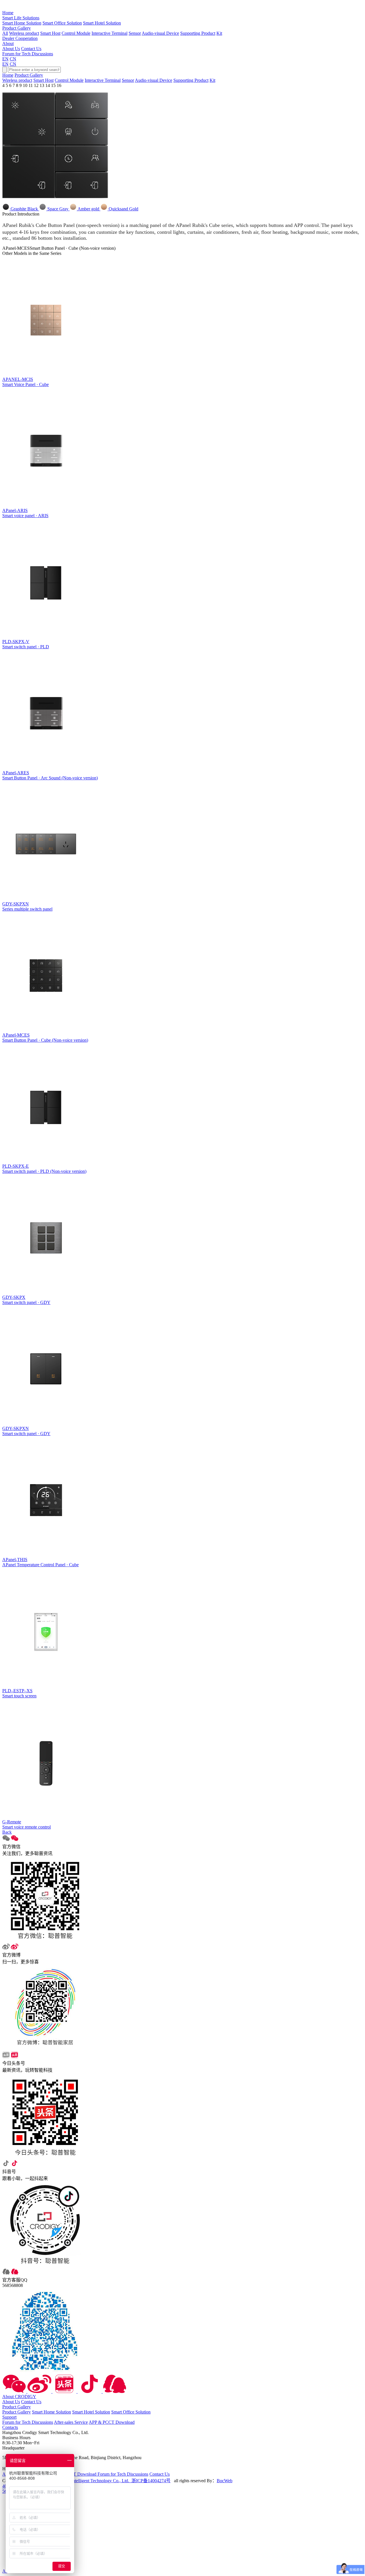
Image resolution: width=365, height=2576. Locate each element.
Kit (219, 33)
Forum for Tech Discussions (28, 54)
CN (13, 59)
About (8, 43)
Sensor (135, 33)
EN (5, 59)
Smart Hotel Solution (102, 23)
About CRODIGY (19, 2397)
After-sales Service (71, 2422)
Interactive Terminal (109, 33)
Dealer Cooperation (20, 38)
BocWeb (225, 2481)
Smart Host (50, 33)
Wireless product (24, 33)
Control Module (76, 33)
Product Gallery (17, 28)
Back (7, 1832)
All (5, 33)
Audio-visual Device (160, 33)
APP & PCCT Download (112, 2422)
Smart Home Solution (22, 23)
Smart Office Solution (62, 23)
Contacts (10, 2427)
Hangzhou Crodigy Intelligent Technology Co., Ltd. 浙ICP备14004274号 (103, 2481)
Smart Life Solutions (21, 18)
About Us (11, 49)
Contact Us (31, 49)
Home (8, 13)
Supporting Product (198, 33)
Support (9, 2417)
